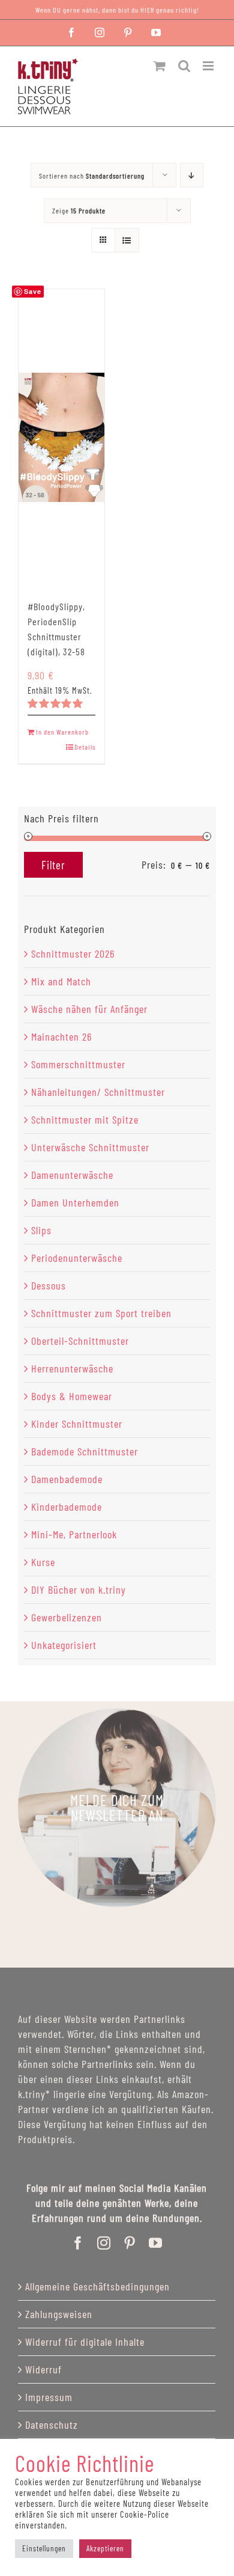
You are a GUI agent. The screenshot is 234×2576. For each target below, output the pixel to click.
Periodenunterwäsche (77, 1258)
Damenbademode (67, 1479)
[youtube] (156, 2243)
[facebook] (78, 2243)
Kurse (43, 1562)
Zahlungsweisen (59, 2314)
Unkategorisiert (64, 1645)
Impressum (49, 2397)
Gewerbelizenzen (67, 1617)
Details (85, 747)
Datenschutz (52, 2425)
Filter (53, 865)
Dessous (49, 1285)
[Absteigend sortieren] (192, 175)
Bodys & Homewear (72, 1396)
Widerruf (43, 2369)
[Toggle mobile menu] (209, 66)
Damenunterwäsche (72, 1175)
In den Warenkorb (62, 732)
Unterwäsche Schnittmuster (90, 1147)
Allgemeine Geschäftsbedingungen (97, 2286)
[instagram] (104, 2243)
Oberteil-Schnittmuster (80, 1341)
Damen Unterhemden (75, 1202)
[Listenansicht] (127, 240)
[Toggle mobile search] (184, 66)
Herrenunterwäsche (72, 1368)
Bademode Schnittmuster (85, 1451)
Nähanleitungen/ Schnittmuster (98, 1092)
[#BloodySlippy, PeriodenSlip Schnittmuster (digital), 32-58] (61, 437)
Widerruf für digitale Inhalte (85, 2342)
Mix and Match (61, 981)
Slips (41, 1230)
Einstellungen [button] (44, 2548)
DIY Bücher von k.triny (79, 1589)
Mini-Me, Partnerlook (74, 1534)
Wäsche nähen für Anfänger (89, 1009)
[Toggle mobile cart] (160, 66)
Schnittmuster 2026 (73, 953)
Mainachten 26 (61, 1036)
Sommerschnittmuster (78, 1064)
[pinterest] (130, 2243)
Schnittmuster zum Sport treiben (101, 1313)
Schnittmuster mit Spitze (85, 1119)
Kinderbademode (67, 1507)
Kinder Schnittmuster (77, 1424)
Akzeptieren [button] (105, 2548)
